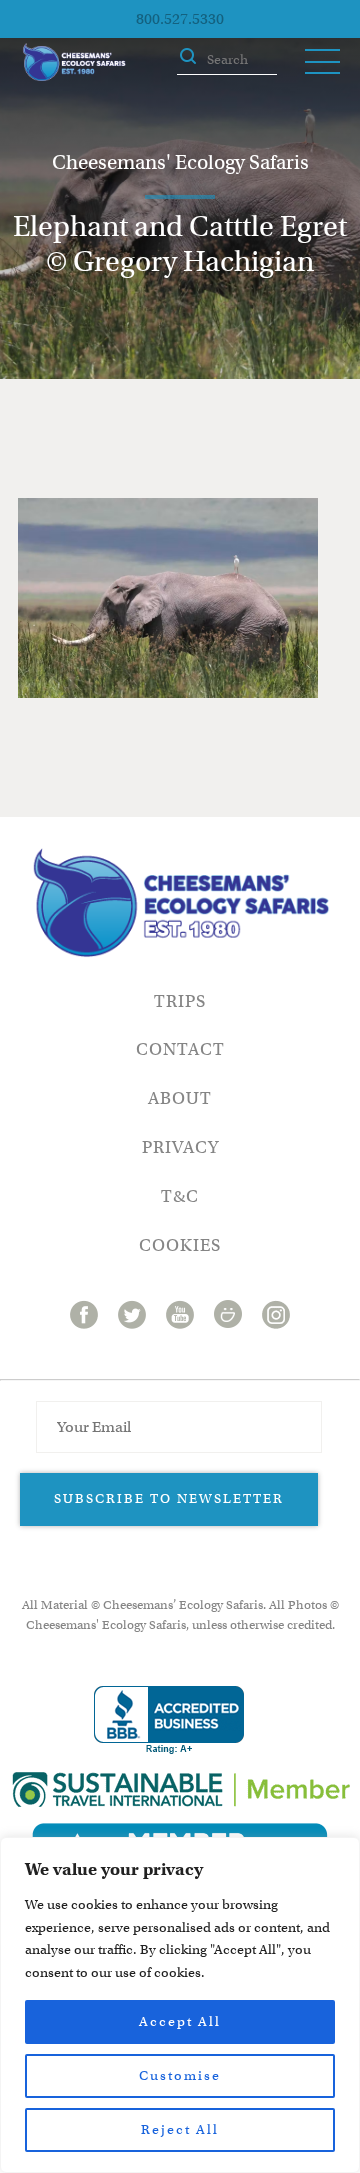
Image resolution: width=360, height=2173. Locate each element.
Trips (180, 1001)
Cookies (180, 1245)
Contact (180, 1049)
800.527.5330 (180, 19)
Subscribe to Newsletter (169, 1498)
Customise (180, 2075)
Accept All (180, 2021)
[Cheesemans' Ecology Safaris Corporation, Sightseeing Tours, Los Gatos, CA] (169, 1720)
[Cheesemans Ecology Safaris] (74, 62)
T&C (180, 1196)
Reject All (180, 2129)
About (180, 1098)
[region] (180, 2005)
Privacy (180, 1147)
